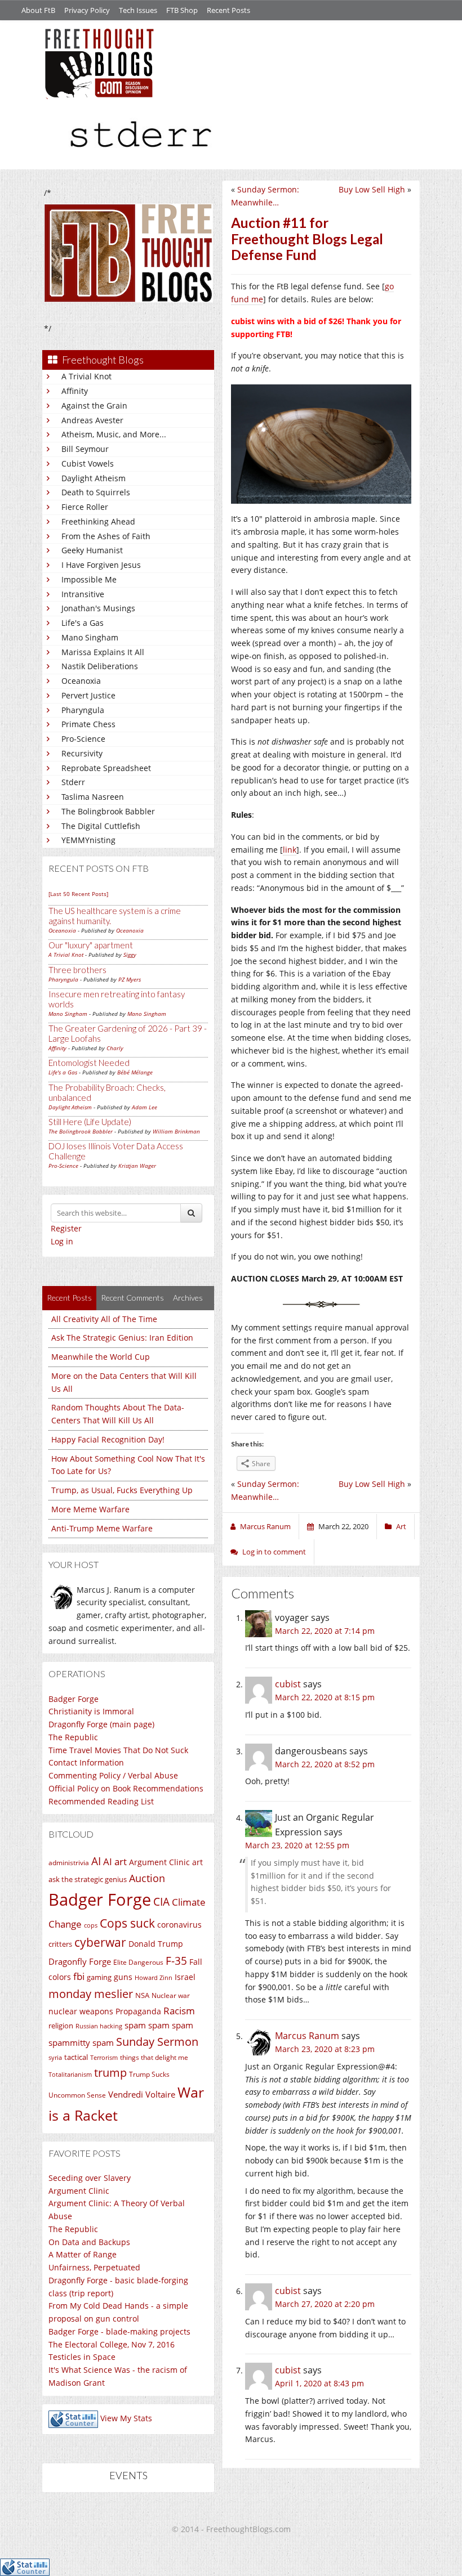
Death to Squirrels (96, 492)
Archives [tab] (188, 1298)
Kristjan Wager (137, 1166)
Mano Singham (90, 637)
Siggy (130, 955)
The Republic (73, 1737)
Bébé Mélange (135, 1072)
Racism (179, 2011)
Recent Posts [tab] (69, 1298)
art (197, 1862)
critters (60, 1944)
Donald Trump (156, 1944)
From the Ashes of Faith (106, 536)
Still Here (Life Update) (90, 1122)
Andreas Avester (92, 420)
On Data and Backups (89, 2242)
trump (110, 2073)
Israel (185, 1977)
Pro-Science (83, 739)
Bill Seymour (85, 449)
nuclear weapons (81, 2011)
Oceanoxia (81, 681)
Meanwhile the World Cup (101, 1357)
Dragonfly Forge (80, 1961)
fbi (79, 1976)
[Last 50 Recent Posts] (78, 894)
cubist (288, 1684)
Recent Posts (228, 10)
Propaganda (138, 2011)
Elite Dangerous (138, 1962)
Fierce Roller (85, 507)
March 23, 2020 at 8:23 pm (325, 2049)
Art (401, 1526)
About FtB (38, 10)
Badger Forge (74, 1699)
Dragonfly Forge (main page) (101, 1724)
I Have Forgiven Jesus (101, 565)
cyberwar (100, 1942)
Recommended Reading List (101, 1801)
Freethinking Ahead (98, 521)
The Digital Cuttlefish (101, 826)
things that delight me (154, 2057)
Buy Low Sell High (372, 189)
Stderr (73, 782)
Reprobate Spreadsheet (106, 768)
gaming (99, 1977)
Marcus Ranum (307, 2036)
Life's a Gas (83, 623)
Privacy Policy (87, 10)
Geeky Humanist (92, 550)
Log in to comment (274, 1552)
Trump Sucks (149, 2074)
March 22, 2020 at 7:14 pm (325, 1631)
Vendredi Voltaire (142, 2094)
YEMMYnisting (88, 840)
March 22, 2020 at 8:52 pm (325, 1764)
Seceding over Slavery (90, 2178)
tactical (76, 2057)
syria (55, 2058)
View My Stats (126, 2418)
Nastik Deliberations (100, 666)
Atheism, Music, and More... (114, 434)
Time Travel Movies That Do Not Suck (118, 1750)
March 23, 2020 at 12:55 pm (297, 1845)
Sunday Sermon (157, 2041)
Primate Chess (88, 724)
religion (61, 2026)
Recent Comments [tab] (132, 1298)
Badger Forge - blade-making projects (119, 2331)
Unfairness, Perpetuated (94, 2267)
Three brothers (77, 970)
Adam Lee (145, 1107)
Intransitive (83, 594)
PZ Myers (130, 979)
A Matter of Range (83, 2254)
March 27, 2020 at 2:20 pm (325, 2304)
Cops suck (127, 1923)
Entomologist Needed (89, 1063)
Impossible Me (89, 579)
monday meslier (91, 1993)
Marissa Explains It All (103, 652)
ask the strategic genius (88, 1879)
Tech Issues (138, 10)
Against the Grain (94, 406)
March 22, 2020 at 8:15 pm (325, 1697)
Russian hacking (99, 2026)
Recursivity (82, 753)
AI (96, 1861)
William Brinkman (176, 1131)
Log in (62, 1241)
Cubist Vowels (88, 463)
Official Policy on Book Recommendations (126, 1788)
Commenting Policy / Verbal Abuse (113, 1775)
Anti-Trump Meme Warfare (102, 1528)
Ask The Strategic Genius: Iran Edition (122, 1338)
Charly (115, 1048)
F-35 (176, 1961)
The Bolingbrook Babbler (108, 811)
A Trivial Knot (86, 376)
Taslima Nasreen (93, 797)
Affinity (75, 391)
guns (123, 1977)
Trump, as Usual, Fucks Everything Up (122, 1490)
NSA (142, 1995)
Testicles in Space (82, 2357)
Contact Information (86, 1762)
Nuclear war (171, 1995)
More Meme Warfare (90, 1509)
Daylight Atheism (94, 478)
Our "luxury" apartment (91, 945)
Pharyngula (83, 710)
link (290, 850)
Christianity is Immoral (91, 1711)
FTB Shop (182, 10)
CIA (161, 1901)
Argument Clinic (159, 1862)
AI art (115, 1862)
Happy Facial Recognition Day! (108, 1439)
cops (91, 1925)
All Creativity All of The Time (104, 1319)
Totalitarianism (70, 2075)
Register (66, 1228)
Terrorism (104, 2058)
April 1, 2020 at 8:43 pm (319, 2383)
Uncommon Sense (77, 2095)
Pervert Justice (88, 695)
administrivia (69, 1863)
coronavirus (179, 1925)
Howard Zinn (154, 1977)
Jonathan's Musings (98, 608)
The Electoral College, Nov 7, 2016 (112, 2344)
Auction (147, 1878)
